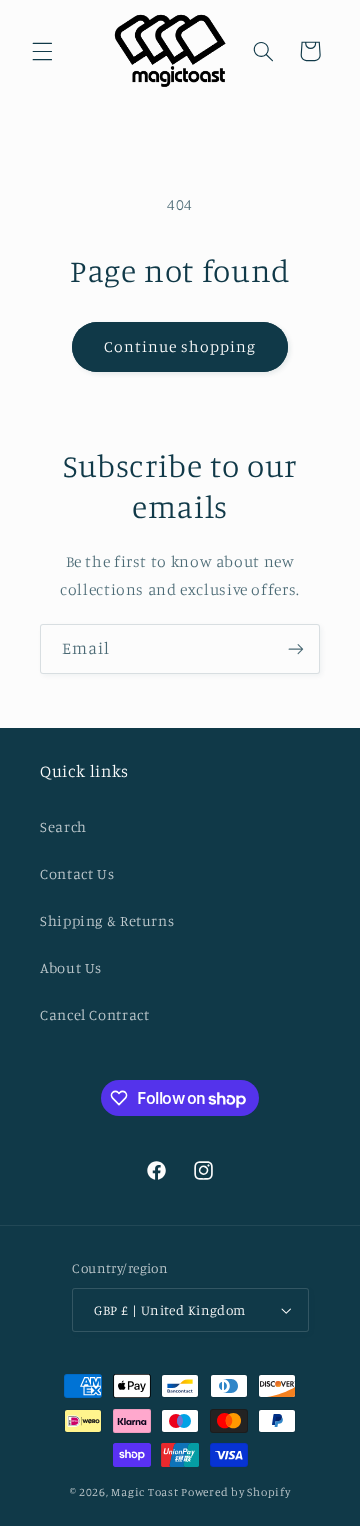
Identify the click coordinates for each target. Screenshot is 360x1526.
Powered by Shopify (235, 1492)
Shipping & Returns (107, 920)
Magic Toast (144, 1492)
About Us (71, 967)
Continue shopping (180, 346)
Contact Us (77, 873)
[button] (42, 51)
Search (63, 826)
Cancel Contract (94, 1014)
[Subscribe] (296, 648)
